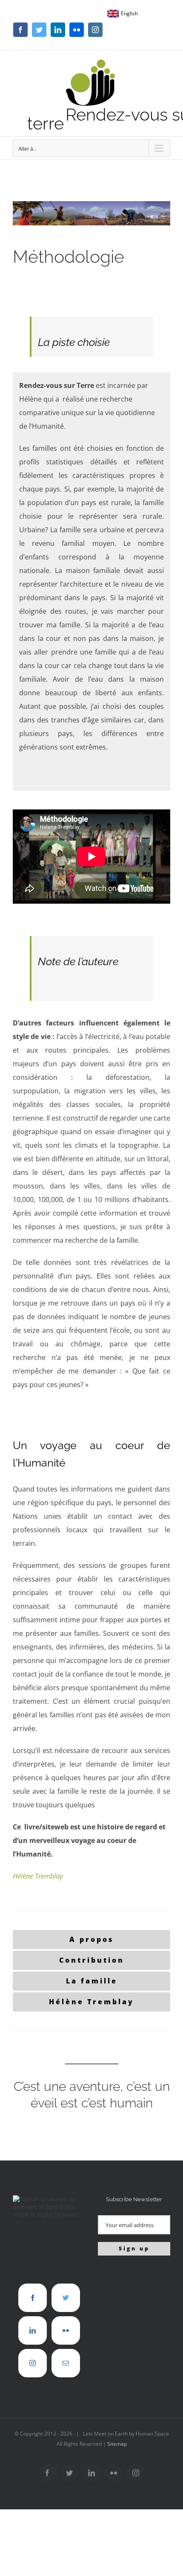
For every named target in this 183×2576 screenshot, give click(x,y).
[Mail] (66, 2363)
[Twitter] (66, 2298)
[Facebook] (33, 2298)
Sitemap (117, 2444)
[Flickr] (66, 2330)
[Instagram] (33, 2363)
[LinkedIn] (33, 2330)
